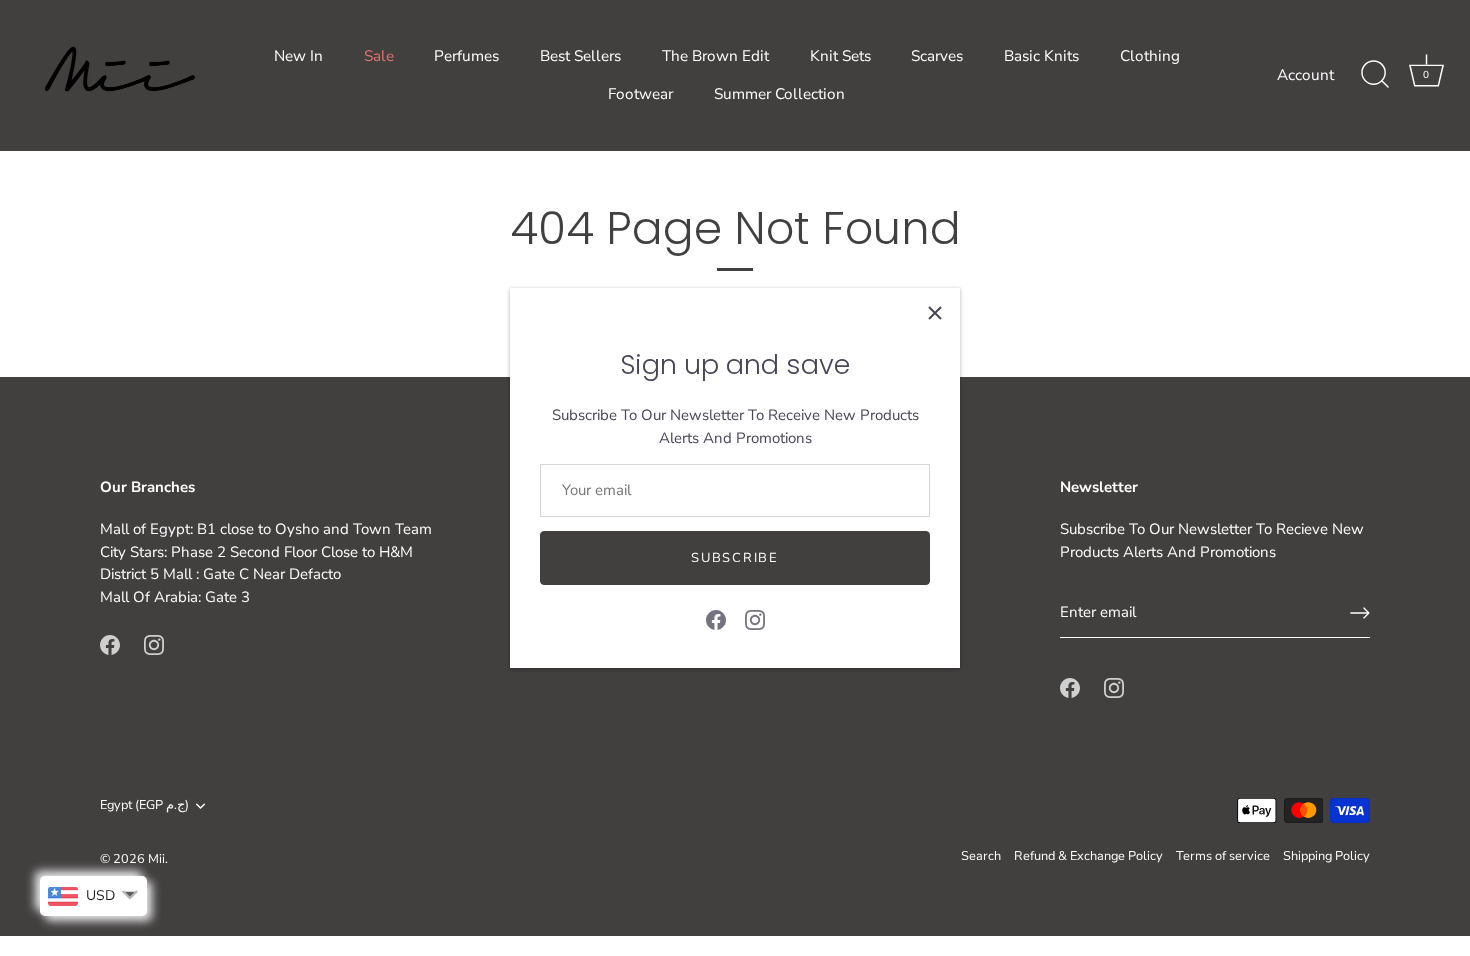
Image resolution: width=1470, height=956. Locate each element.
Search (981, 856)
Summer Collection (779, 94)
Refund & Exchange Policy (1088, 856)
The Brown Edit (715, 56)
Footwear (640, 94)
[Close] (935, 313)
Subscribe (734, 558)
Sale (379, 56)
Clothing (1150, 56)
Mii (156, 859)
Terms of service (1223, 856)
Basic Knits (1041, 56)
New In (298, 56)
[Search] (1375, 75)
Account (1305, 75)
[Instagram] (755, 619)
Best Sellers (580, 56)
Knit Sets (840, 56)
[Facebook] (716, 619)
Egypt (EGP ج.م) (144, 806)
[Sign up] (1360, 613)
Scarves (937, 56)
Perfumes (466, 56)
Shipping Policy (1326, 856)
